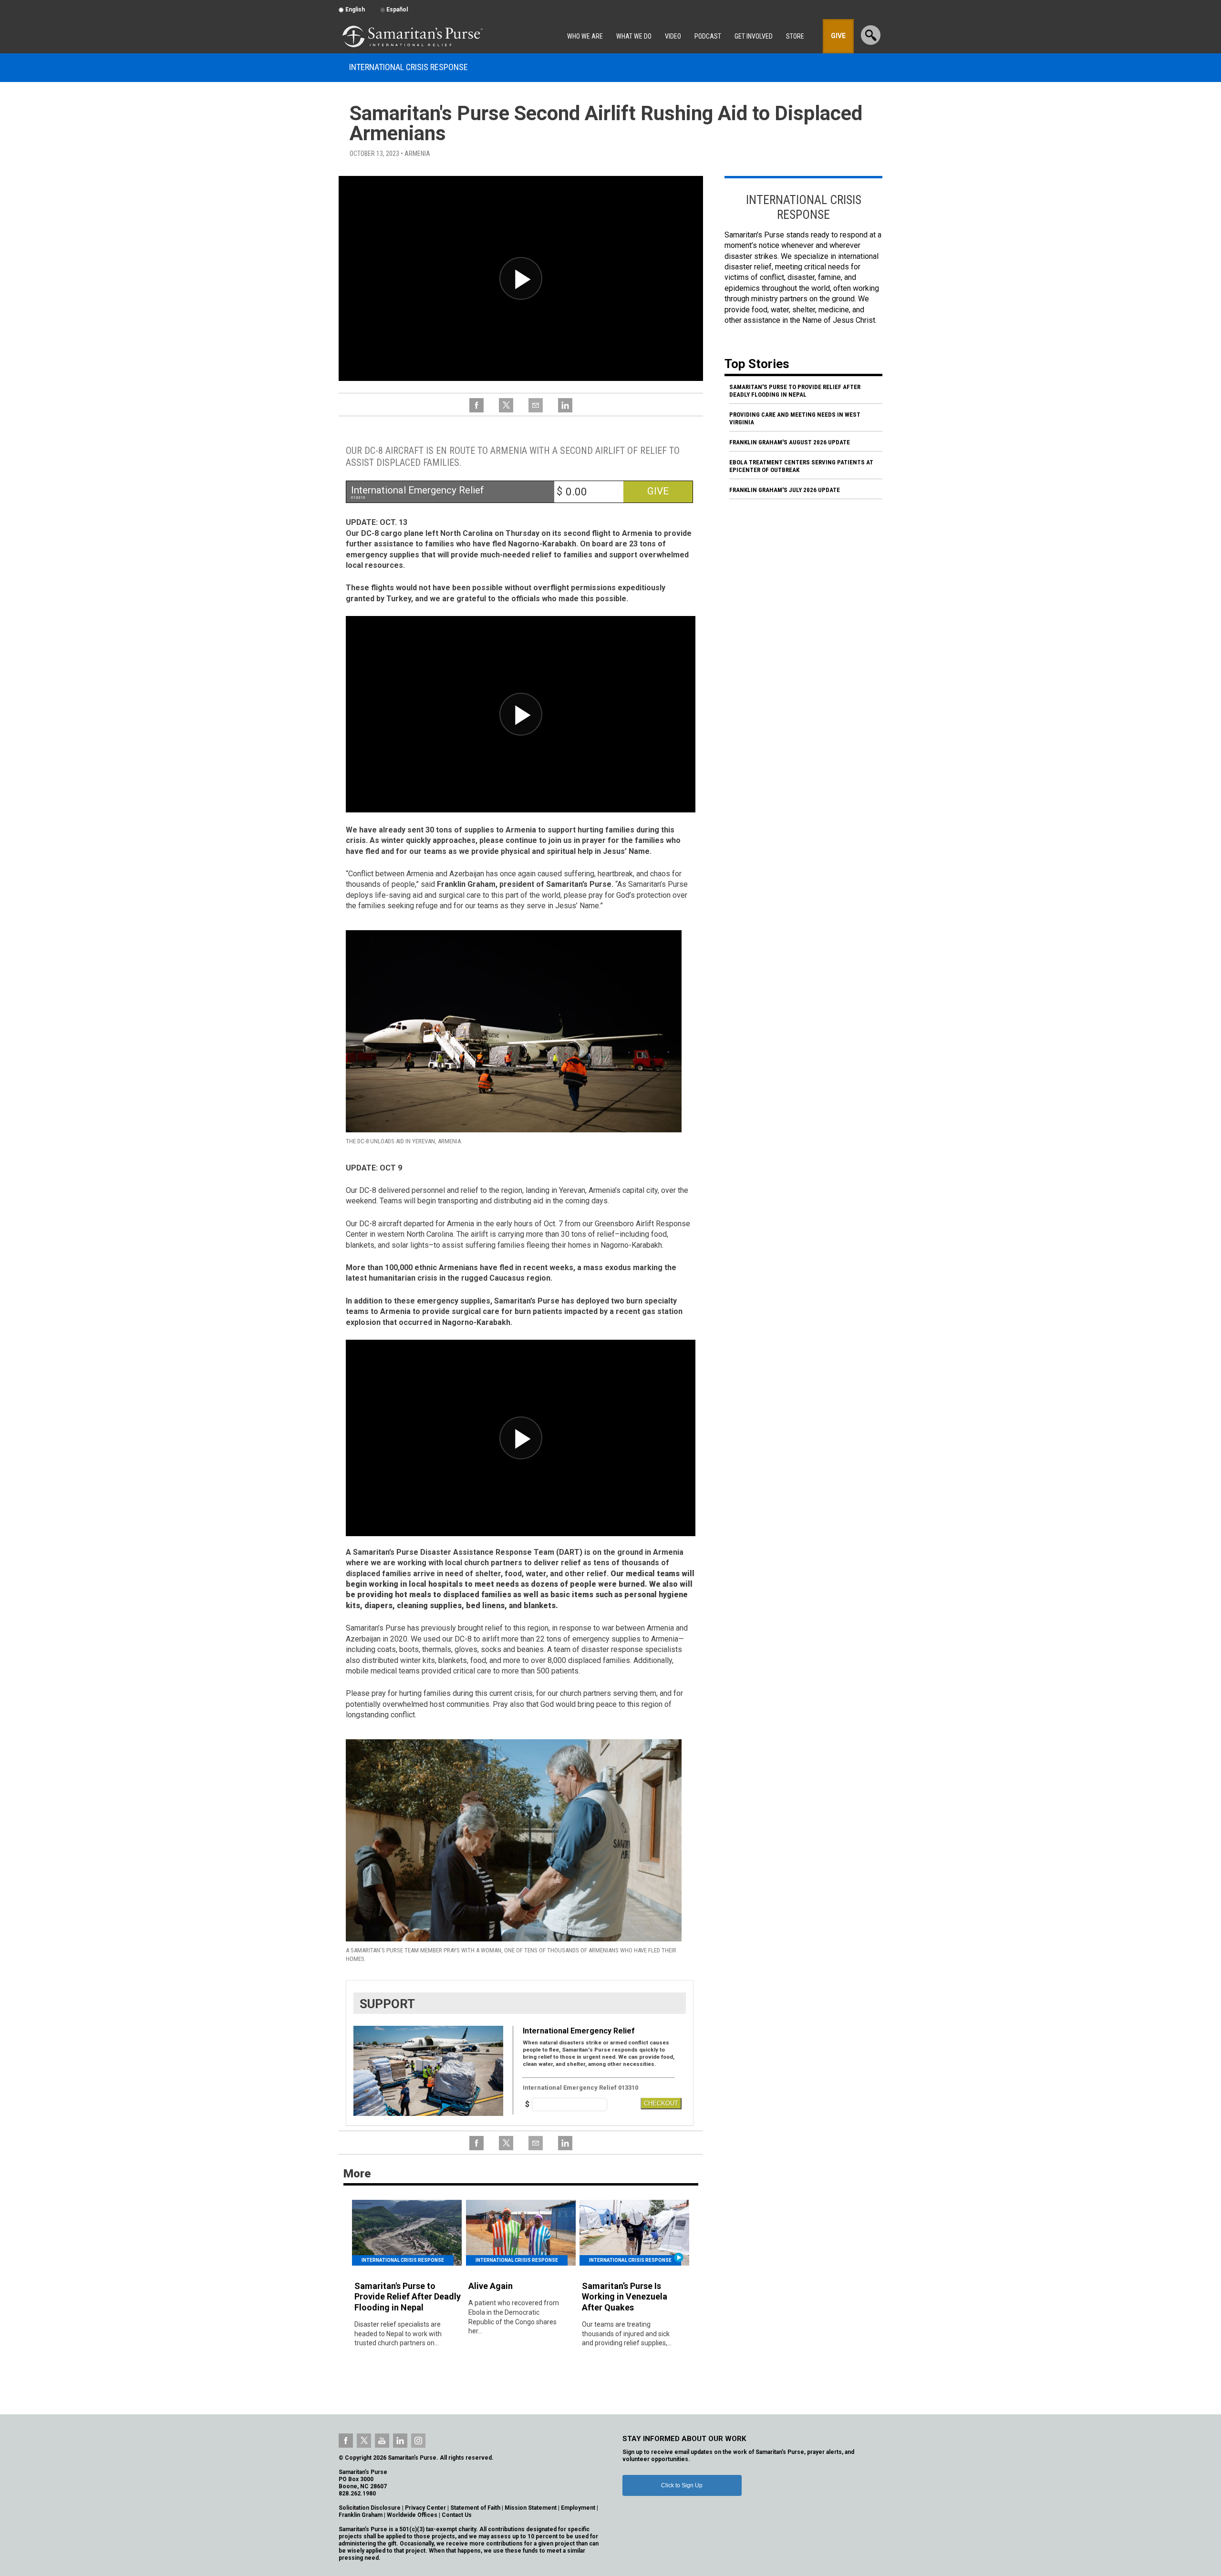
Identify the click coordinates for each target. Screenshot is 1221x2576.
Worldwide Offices (412, 2515)
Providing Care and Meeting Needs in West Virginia (795, 418)
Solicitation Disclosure (370, 2508)
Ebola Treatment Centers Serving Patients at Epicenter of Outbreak (801, 466)
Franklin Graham (361, 2515)
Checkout (661, 2103)
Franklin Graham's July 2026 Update (785, 490)
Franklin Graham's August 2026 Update (790, 442)
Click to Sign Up (682, 2485)
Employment (578, 2508)
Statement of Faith (475, 2508)
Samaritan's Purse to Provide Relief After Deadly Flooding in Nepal (795, 391)
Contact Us (457, 2515)
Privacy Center (425, 2508)
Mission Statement (531, 2508)
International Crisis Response (409, 67)
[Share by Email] (536, 411)
